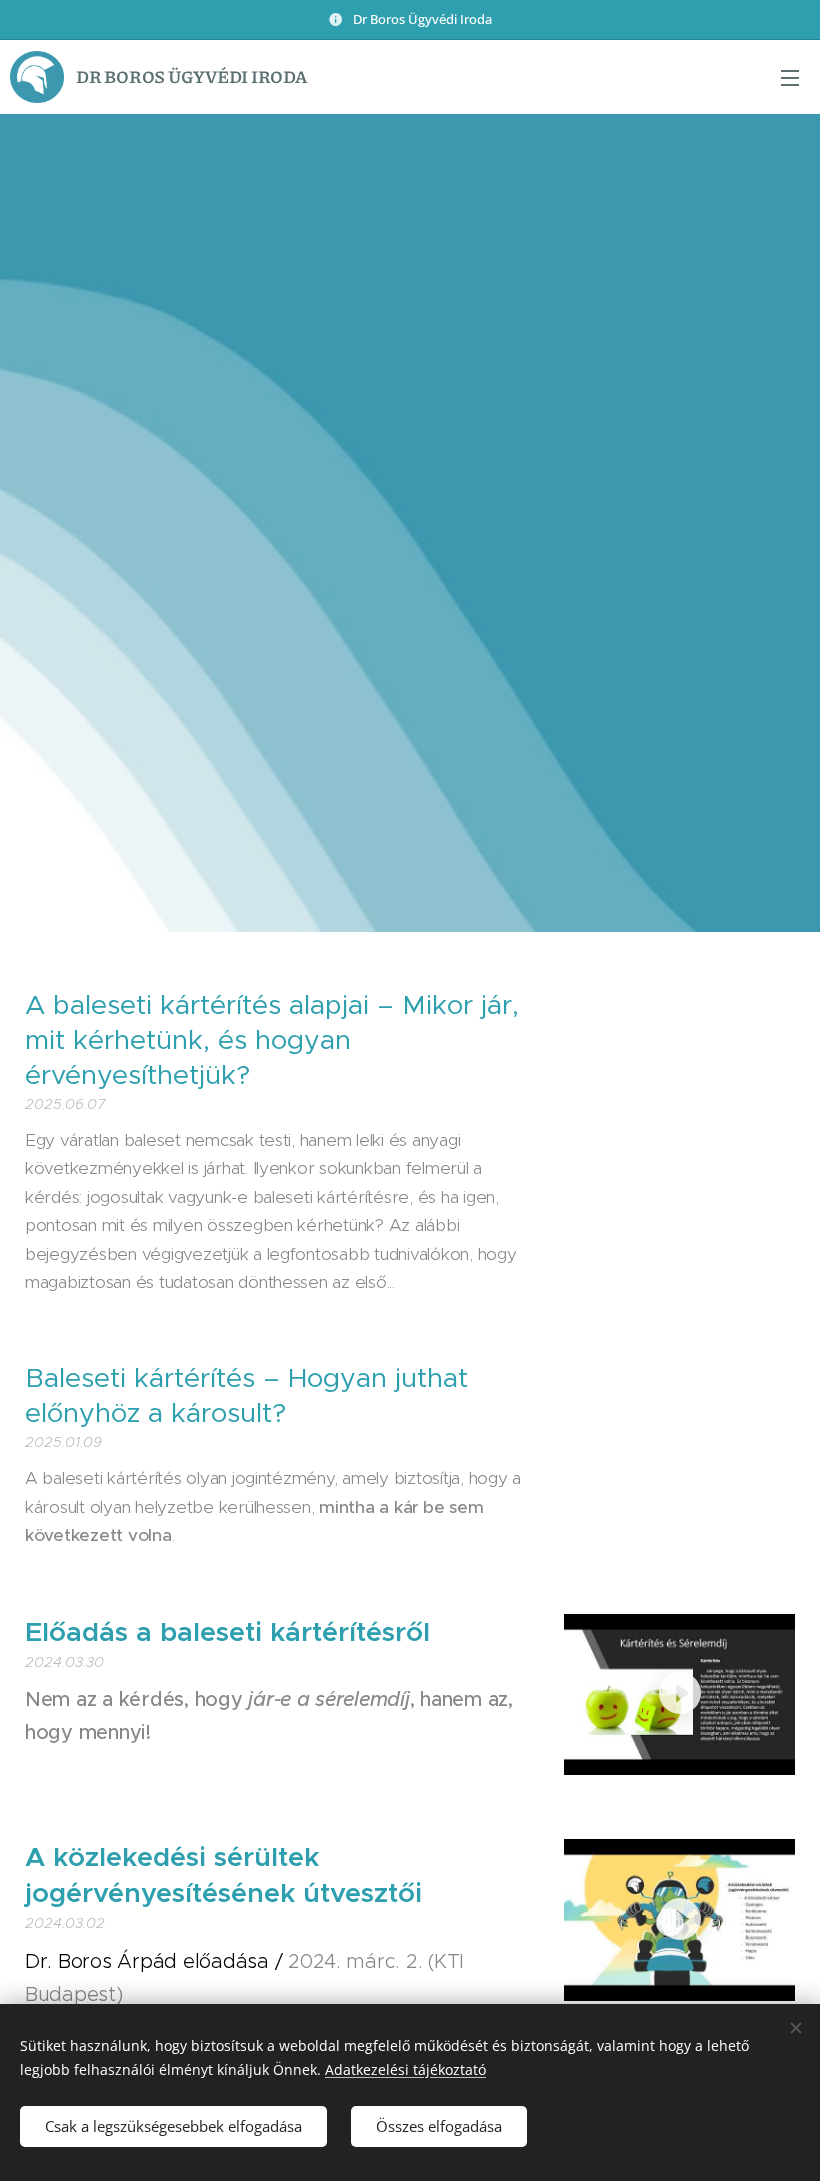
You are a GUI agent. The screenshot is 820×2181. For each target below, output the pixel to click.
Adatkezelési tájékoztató (405, 2069)
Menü (790, 77)
